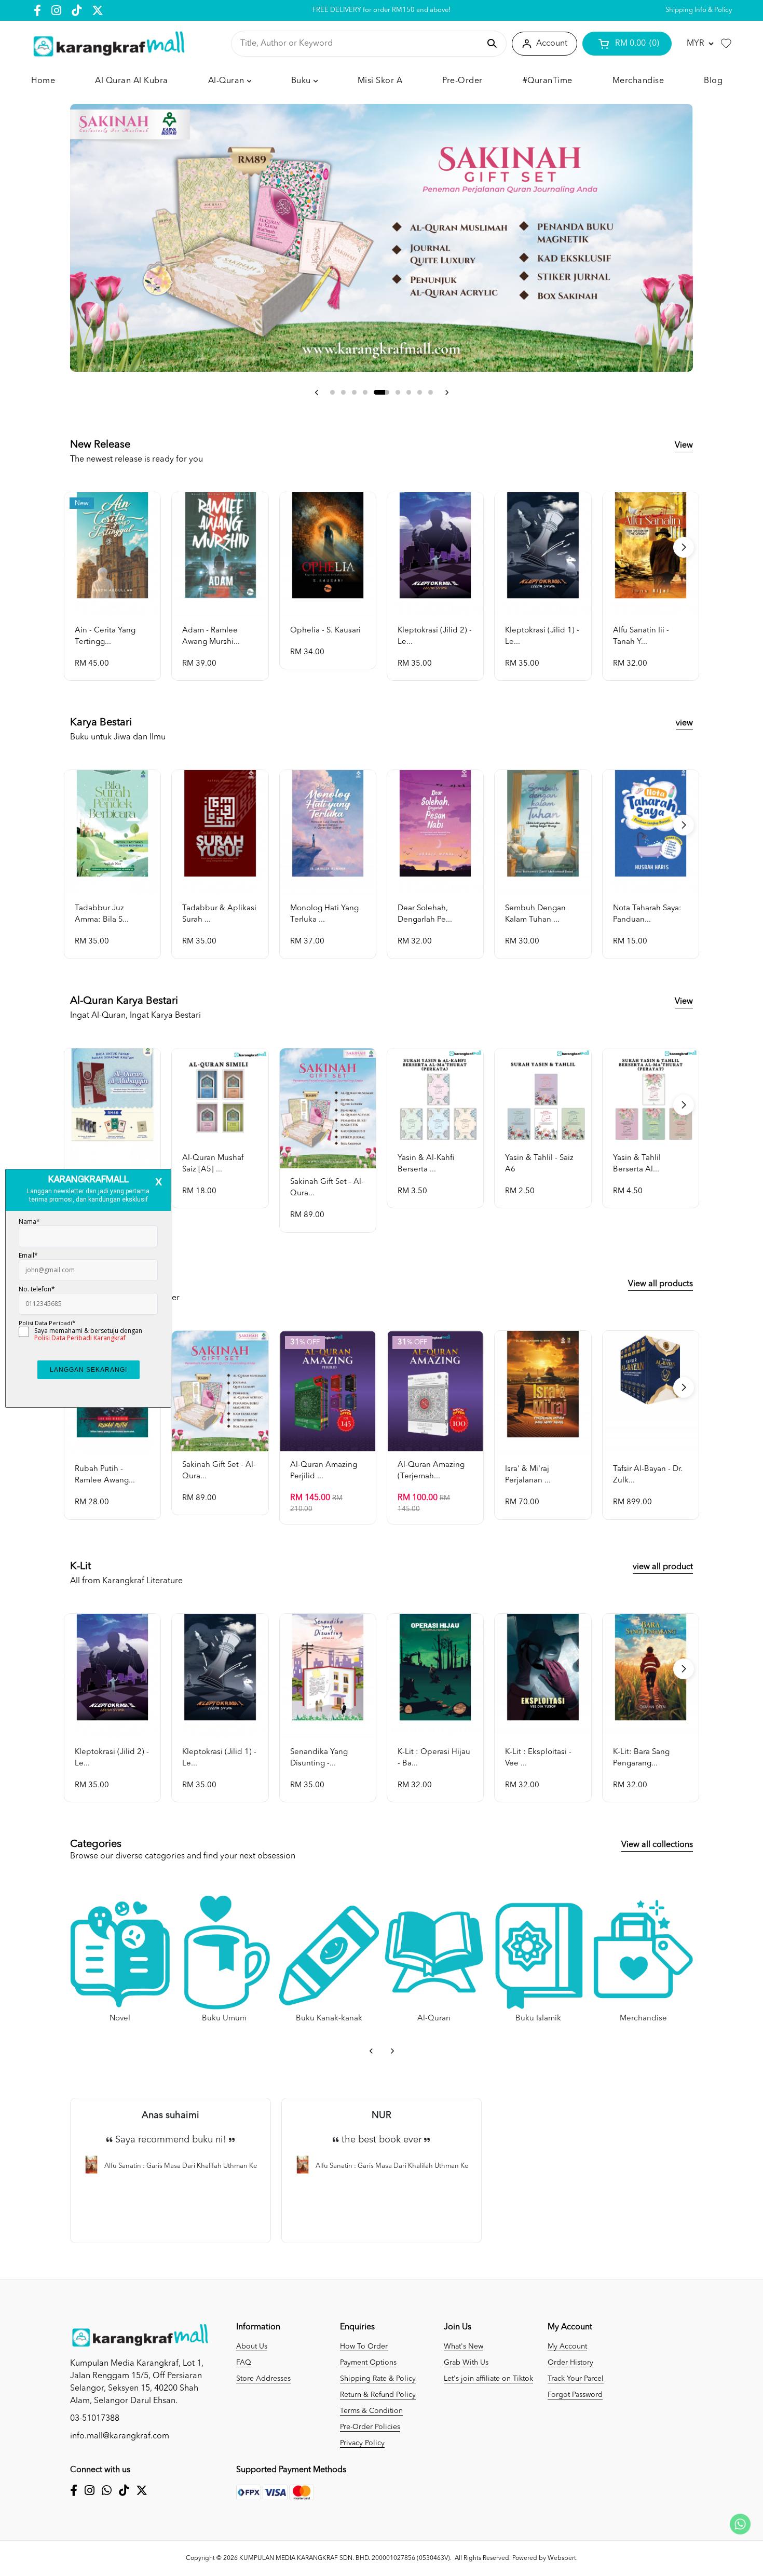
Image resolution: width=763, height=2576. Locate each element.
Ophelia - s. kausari (325, 631)
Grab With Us (466, 2363)
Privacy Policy (362, 2443)
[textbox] (360, 44)
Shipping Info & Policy (699, 10)
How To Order (364, 2346)
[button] (317, 393)
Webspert (562, 2558)
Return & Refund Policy (378, 2395)
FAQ (244, 2363)
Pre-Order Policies (370, 2427)
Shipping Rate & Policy (378, 2379)
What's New (464, 2346)
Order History (570, 2363)
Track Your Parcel (576, 2379)
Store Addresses (263, 2379)
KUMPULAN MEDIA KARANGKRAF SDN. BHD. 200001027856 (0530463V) (345, 2558)
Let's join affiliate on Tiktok (488, 2379)
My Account (567, 2346)
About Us (252, 2346)
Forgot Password (575, 2395)
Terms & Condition (371, 2411)
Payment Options (368, 2363)
